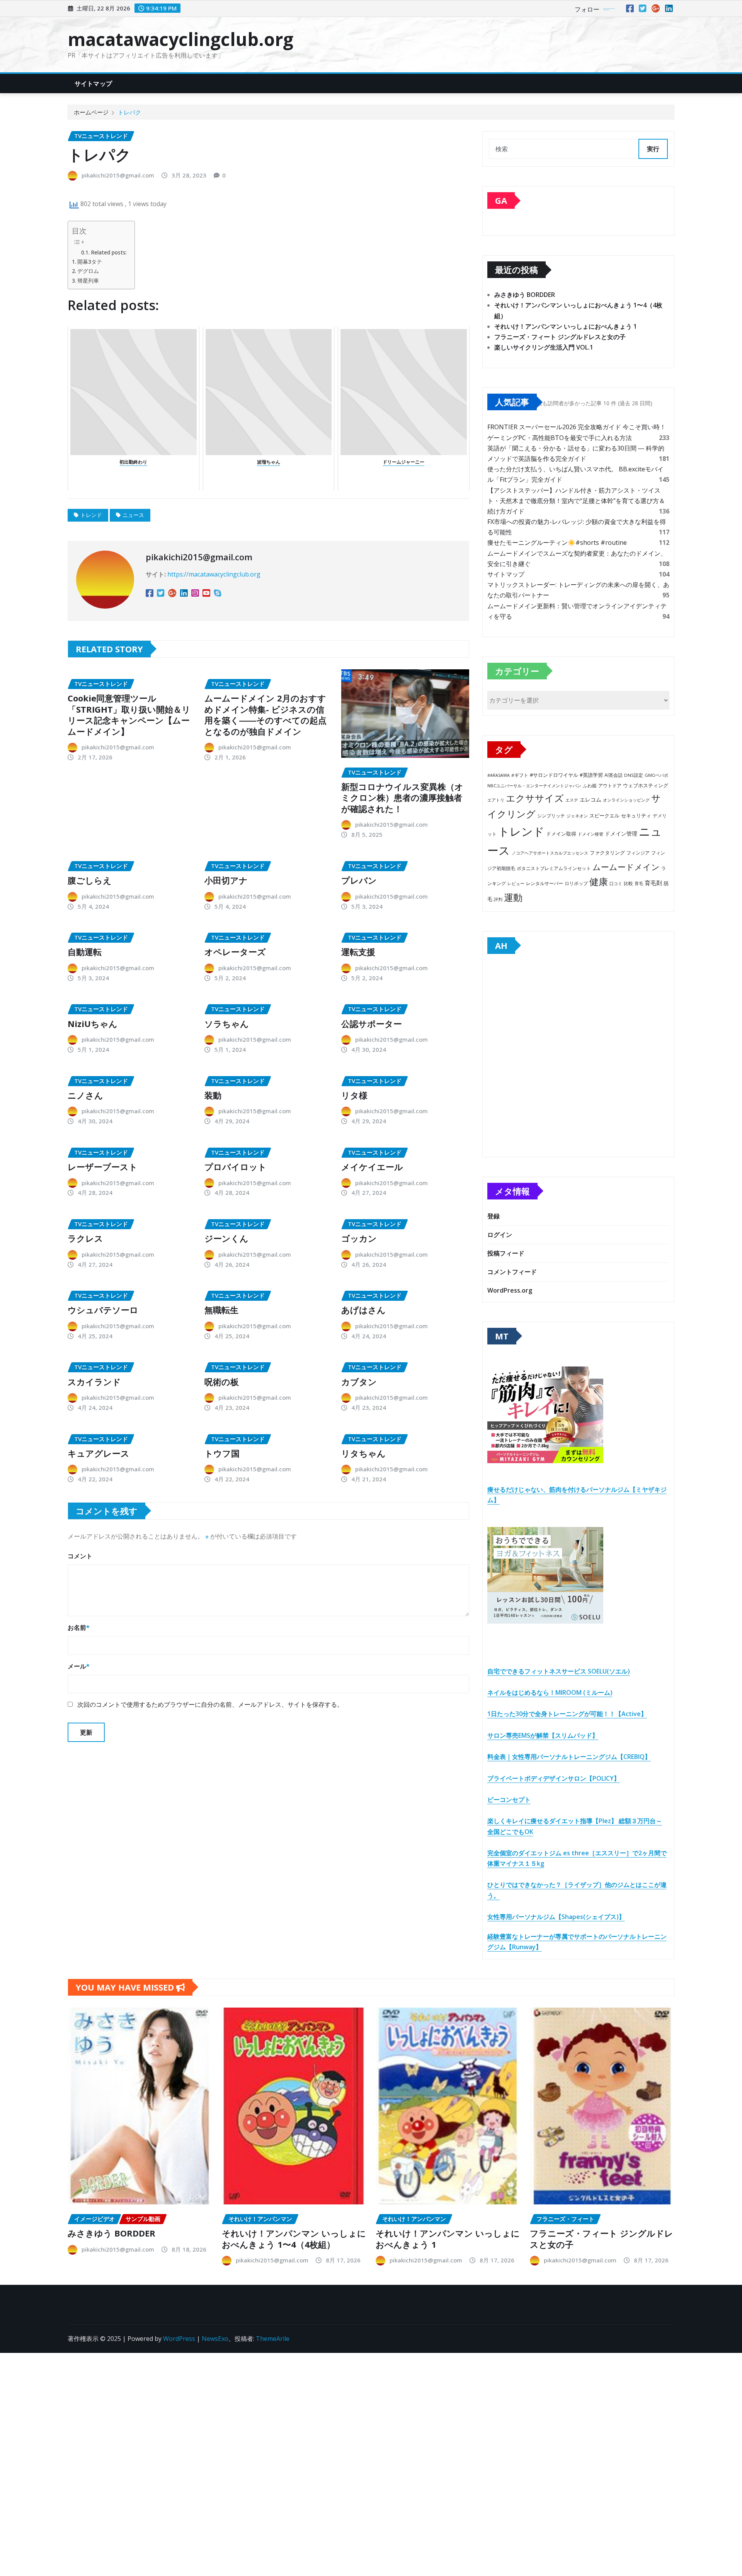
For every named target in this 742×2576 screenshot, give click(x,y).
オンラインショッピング (626, 800)
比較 (628, 883)
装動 (213, 1095)
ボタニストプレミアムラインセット (554, 868)
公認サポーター (372, 1024)
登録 (494, 1216)
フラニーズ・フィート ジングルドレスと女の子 (560, 337)
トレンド (91, 515)
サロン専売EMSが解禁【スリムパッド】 (543, 1735)
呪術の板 (222, 1382)
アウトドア (610, 786)
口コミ (616, 883)
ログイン (500, 1235)
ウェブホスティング (646, 786)
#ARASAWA (499, 775)
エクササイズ (535, 798)
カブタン (359, 1382)
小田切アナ (226, 880)
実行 (653, 149)
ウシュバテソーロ (103, 1310)
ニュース (133, 515)
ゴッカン (359, 1238)
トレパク (129, 112)
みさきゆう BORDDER (525, 295)
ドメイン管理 (621, 833)
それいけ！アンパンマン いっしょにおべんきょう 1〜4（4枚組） (294, 2239)
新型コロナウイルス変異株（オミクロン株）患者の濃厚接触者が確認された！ (402, 798)
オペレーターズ (235, 952)
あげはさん (363, 1310)
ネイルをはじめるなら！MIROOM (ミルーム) (550, 1692)
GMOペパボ (656, 775)
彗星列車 (88, 281)
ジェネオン (577, 816)
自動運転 (85, 952)
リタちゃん (363, 1453)
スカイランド (94, 1382)
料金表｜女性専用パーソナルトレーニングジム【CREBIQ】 (569, 1757)
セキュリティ (636, 815)
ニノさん (85, 1095)
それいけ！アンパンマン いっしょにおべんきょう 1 (566, 326)
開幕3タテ (90, 262)
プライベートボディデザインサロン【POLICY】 (554, 1778)
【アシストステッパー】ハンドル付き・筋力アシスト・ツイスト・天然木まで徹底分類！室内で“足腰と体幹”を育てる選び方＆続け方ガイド (576, 501)
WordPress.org (510, 1290)
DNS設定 (634, 775)
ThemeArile (273, 2339)
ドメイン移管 (591, 834)
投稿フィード (506, 1253)
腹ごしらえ (90, 880)
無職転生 (221, 1310)
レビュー (516, 883)
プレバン (359, 880)
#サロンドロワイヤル (554, 775)
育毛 (639, 884)
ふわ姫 (590, 786)
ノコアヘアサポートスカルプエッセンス (550, 853)
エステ (572, 800)
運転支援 (358, 952)
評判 (498, 899)
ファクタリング (607, 853)
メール (79, 1666)
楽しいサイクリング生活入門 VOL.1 (544, 347)
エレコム (591, 799)
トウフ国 (222, 1453)
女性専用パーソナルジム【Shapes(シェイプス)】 (556, 1917)
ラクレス (85, 1238)
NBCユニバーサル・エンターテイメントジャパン (534, 786)
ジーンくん (226, 1238)
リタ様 (354, 1095)
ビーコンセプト (509, 1800)
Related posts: (109, 252)
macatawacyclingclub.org (180, 39)
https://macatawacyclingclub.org (214, 574)
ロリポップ (576, 883)
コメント (80, 1556)
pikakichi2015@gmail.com (118, 175)
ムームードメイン (626, 867)
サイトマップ (93, 84)
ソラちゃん (227, 1024)
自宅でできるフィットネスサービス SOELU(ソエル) (559, 1671)
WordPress (179, 2339)
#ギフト (520, 775)
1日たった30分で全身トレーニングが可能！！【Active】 (567, 1714)
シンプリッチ (551, 816)
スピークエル (604, 816)
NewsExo (215, 2339)
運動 (513, 897)
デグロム (88, 271)
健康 (599, 881)
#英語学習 (591, 775)
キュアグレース (99, 1453)
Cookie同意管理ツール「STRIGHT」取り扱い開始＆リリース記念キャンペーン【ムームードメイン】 (129, 715)
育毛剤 (653, 883)
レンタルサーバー (545, 883)
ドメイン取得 (561, 834)
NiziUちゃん (93, 1024)
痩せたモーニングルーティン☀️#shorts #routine (557, 542)
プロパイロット (236, 1167)
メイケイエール (372, 1167)
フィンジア (638, 853)
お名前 (79, 1627)
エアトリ (496, 800)
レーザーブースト (103, 1167)
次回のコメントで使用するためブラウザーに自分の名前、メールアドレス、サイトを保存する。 (210, 1704)
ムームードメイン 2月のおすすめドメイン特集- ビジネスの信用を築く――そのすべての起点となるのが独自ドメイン (265, 715)
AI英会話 (614, 775)
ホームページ (91, 112)
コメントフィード (512, 1272)
